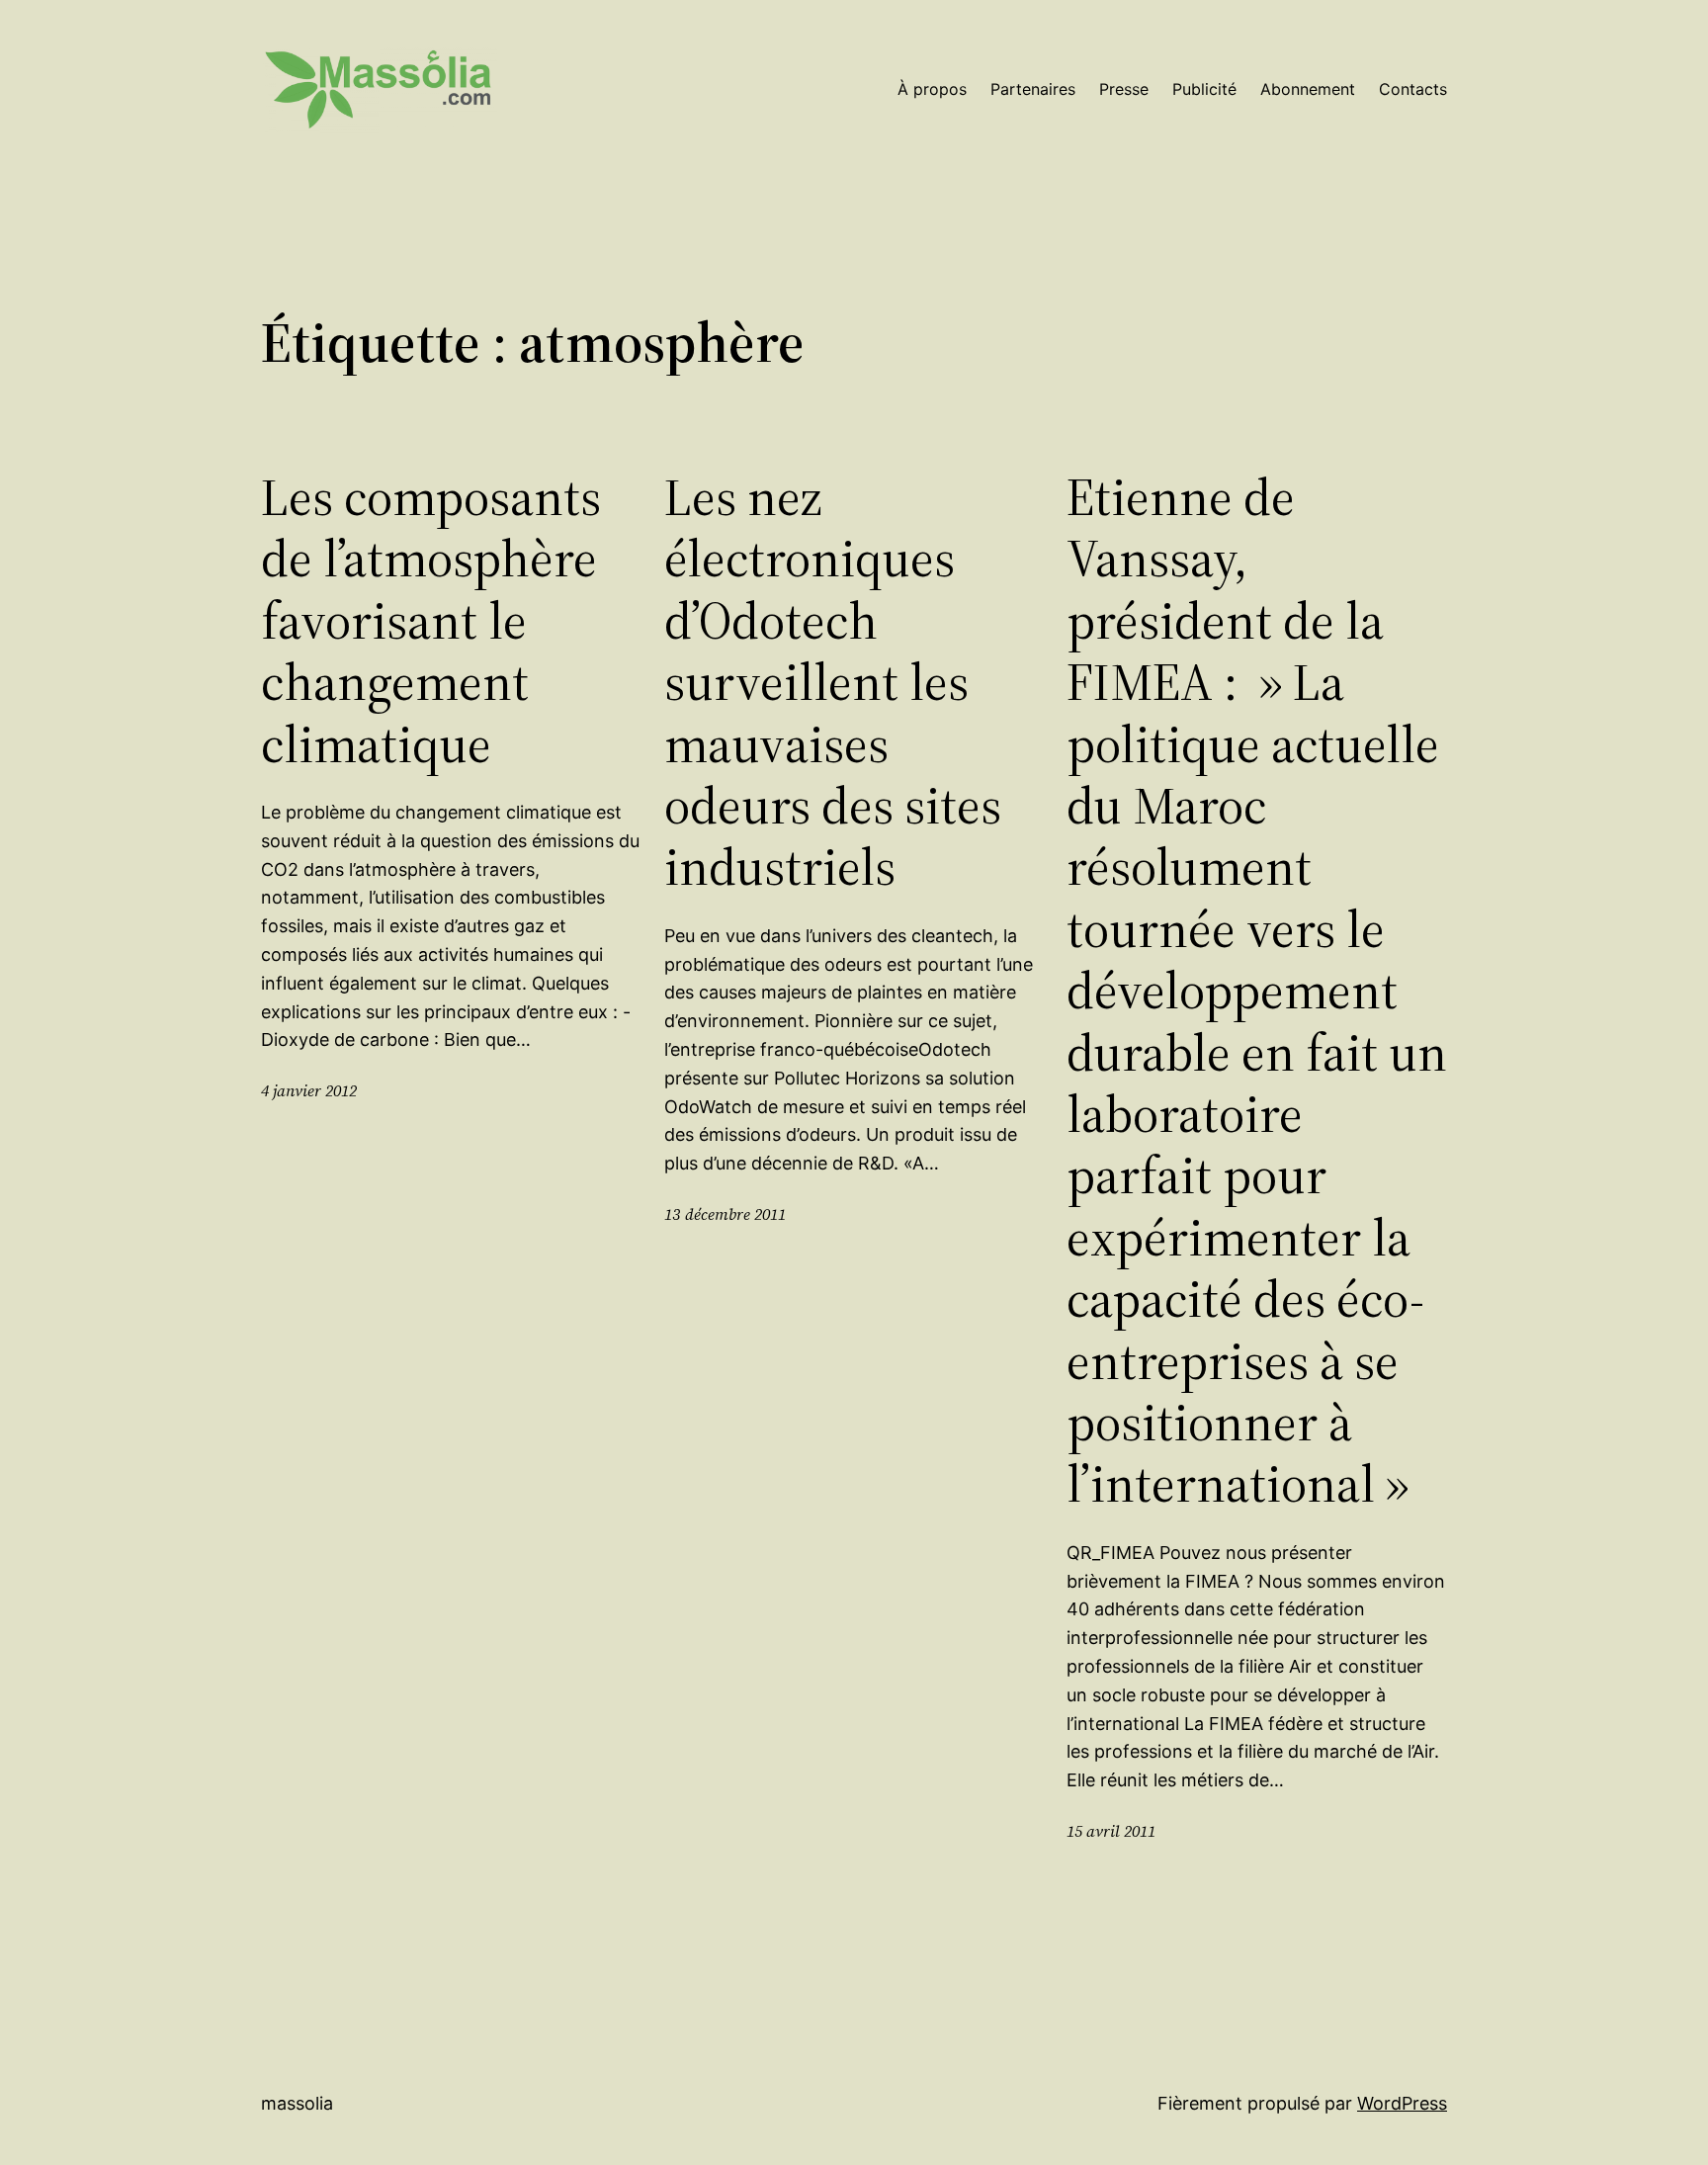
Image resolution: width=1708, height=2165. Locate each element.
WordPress (1402, 2103)
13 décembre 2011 (725, 1214)
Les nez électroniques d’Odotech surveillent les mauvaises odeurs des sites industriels (833, 683)
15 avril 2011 (1111, 1831)
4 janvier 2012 (309, 1090)
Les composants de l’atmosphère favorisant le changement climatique (431, 621)
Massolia (297, 2103)
